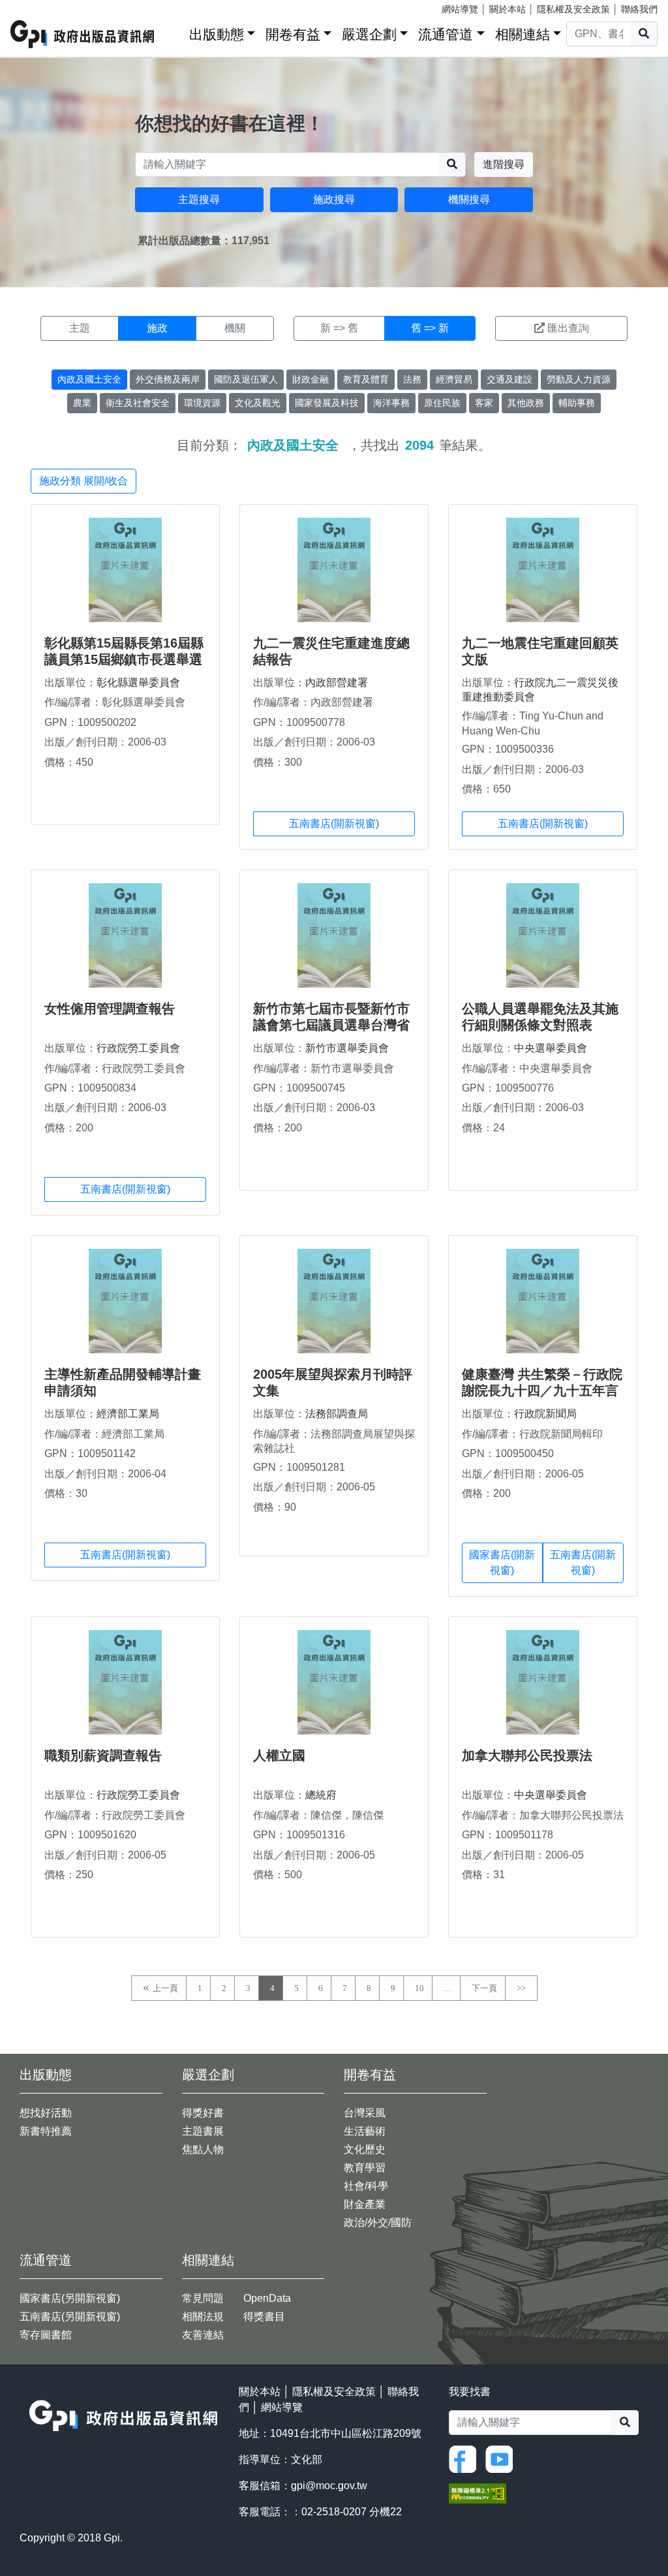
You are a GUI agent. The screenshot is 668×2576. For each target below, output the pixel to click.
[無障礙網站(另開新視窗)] (478, 2493)
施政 (157, 328)
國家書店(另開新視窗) (70, 2298)
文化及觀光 (258, 403)
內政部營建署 (337, 683)
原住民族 (442, 403)
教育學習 (365, 2168)
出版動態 (217, 34)
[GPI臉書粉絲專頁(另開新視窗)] (466, 2458)
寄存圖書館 (46, 2335)
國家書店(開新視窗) (502, 1563)
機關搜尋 (469, 199)
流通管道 (446, 34)
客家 (484, 403)
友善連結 (203, 2335)
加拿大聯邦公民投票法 (527, 1755)
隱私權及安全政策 (573, 9)
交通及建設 (509, 379)
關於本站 (508, 9)
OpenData (267, 2298)
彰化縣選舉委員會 (138, 683)
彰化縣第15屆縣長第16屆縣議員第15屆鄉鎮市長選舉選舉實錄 (124, 659)
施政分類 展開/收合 (83, 481)
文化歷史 (365, 2149)
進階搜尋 (504, 164)
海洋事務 (391, 403)
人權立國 (279, 1755)
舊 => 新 (430, 328)
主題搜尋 (199, 199)
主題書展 (203, 2131)
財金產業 (365, 2204)
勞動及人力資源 (579, 379)
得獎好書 (203, 2113)
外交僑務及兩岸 (168, 379)
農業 (82, 403)
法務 (412, 379)
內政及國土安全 (89, 379)
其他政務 (526, 403)
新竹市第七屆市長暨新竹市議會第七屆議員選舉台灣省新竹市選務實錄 (331, 1025)
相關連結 (523, 34)
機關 (235, 328)
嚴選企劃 (369, 34)
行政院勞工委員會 (138, 1048)
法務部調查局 (337, 1414)
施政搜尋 (334, 199)
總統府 (321, 1795)
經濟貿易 (454, 379)
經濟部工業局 (128, 1414)
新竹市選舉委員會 (347, 1048)
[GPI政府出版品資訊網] (83, 34)
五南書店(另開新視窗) (70, 2317)
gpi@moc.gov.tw (329, 2486)
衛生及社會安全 (138, 403)
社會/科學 (366, 2186)
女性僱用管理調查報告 (110, 1009)
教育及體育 (366, 379)
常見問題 (203, 2298)
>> (521, 1988)
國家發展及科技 (327, 403)
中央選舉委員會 (551, 1048)
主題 (80, 328)
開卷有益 (293, 34)
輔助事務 (577, 403)
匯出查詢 (568, 328)
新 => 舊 (339, 328)
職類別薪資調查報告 (103, 1755)
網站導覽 (460, 9)
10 (419, 1988)
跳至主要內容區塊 (37, 7)
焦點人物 (203, 2149)
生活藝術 (365, 2131)
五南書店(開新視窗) (334, 824)
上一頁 (165, 1988)
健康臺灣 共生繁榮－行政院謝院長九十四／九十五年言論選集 (542, 1390)
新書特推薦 (46, 2131)
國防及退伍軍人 (246, 379)
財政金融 (311, 379)
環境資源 (202, 403)
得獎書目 (264, 2317)
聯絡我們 (639, 9)
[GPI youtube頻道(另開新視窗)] (502, 2458)
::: (175, 32)
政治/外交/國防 (378, 2223)
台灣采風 (365, 2113)
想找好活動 (46, 2113)
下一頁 (484, 1988)
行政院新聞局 (545, 1414)
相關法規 (203, 2317)
